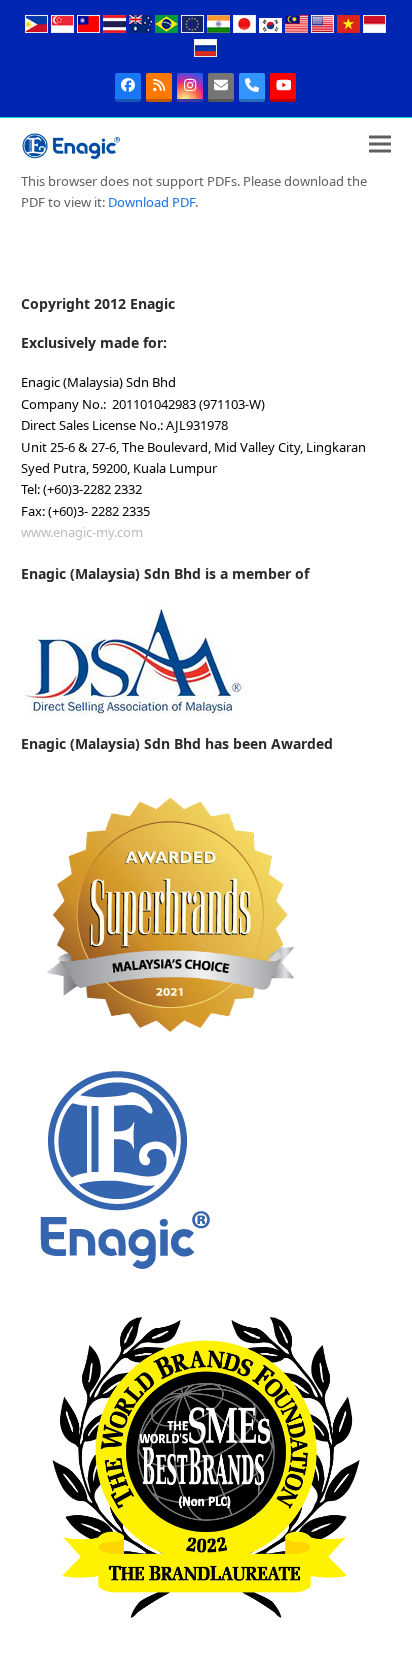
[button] (380, 144)
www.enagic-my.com (82, 532)
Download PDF (151, 202)
